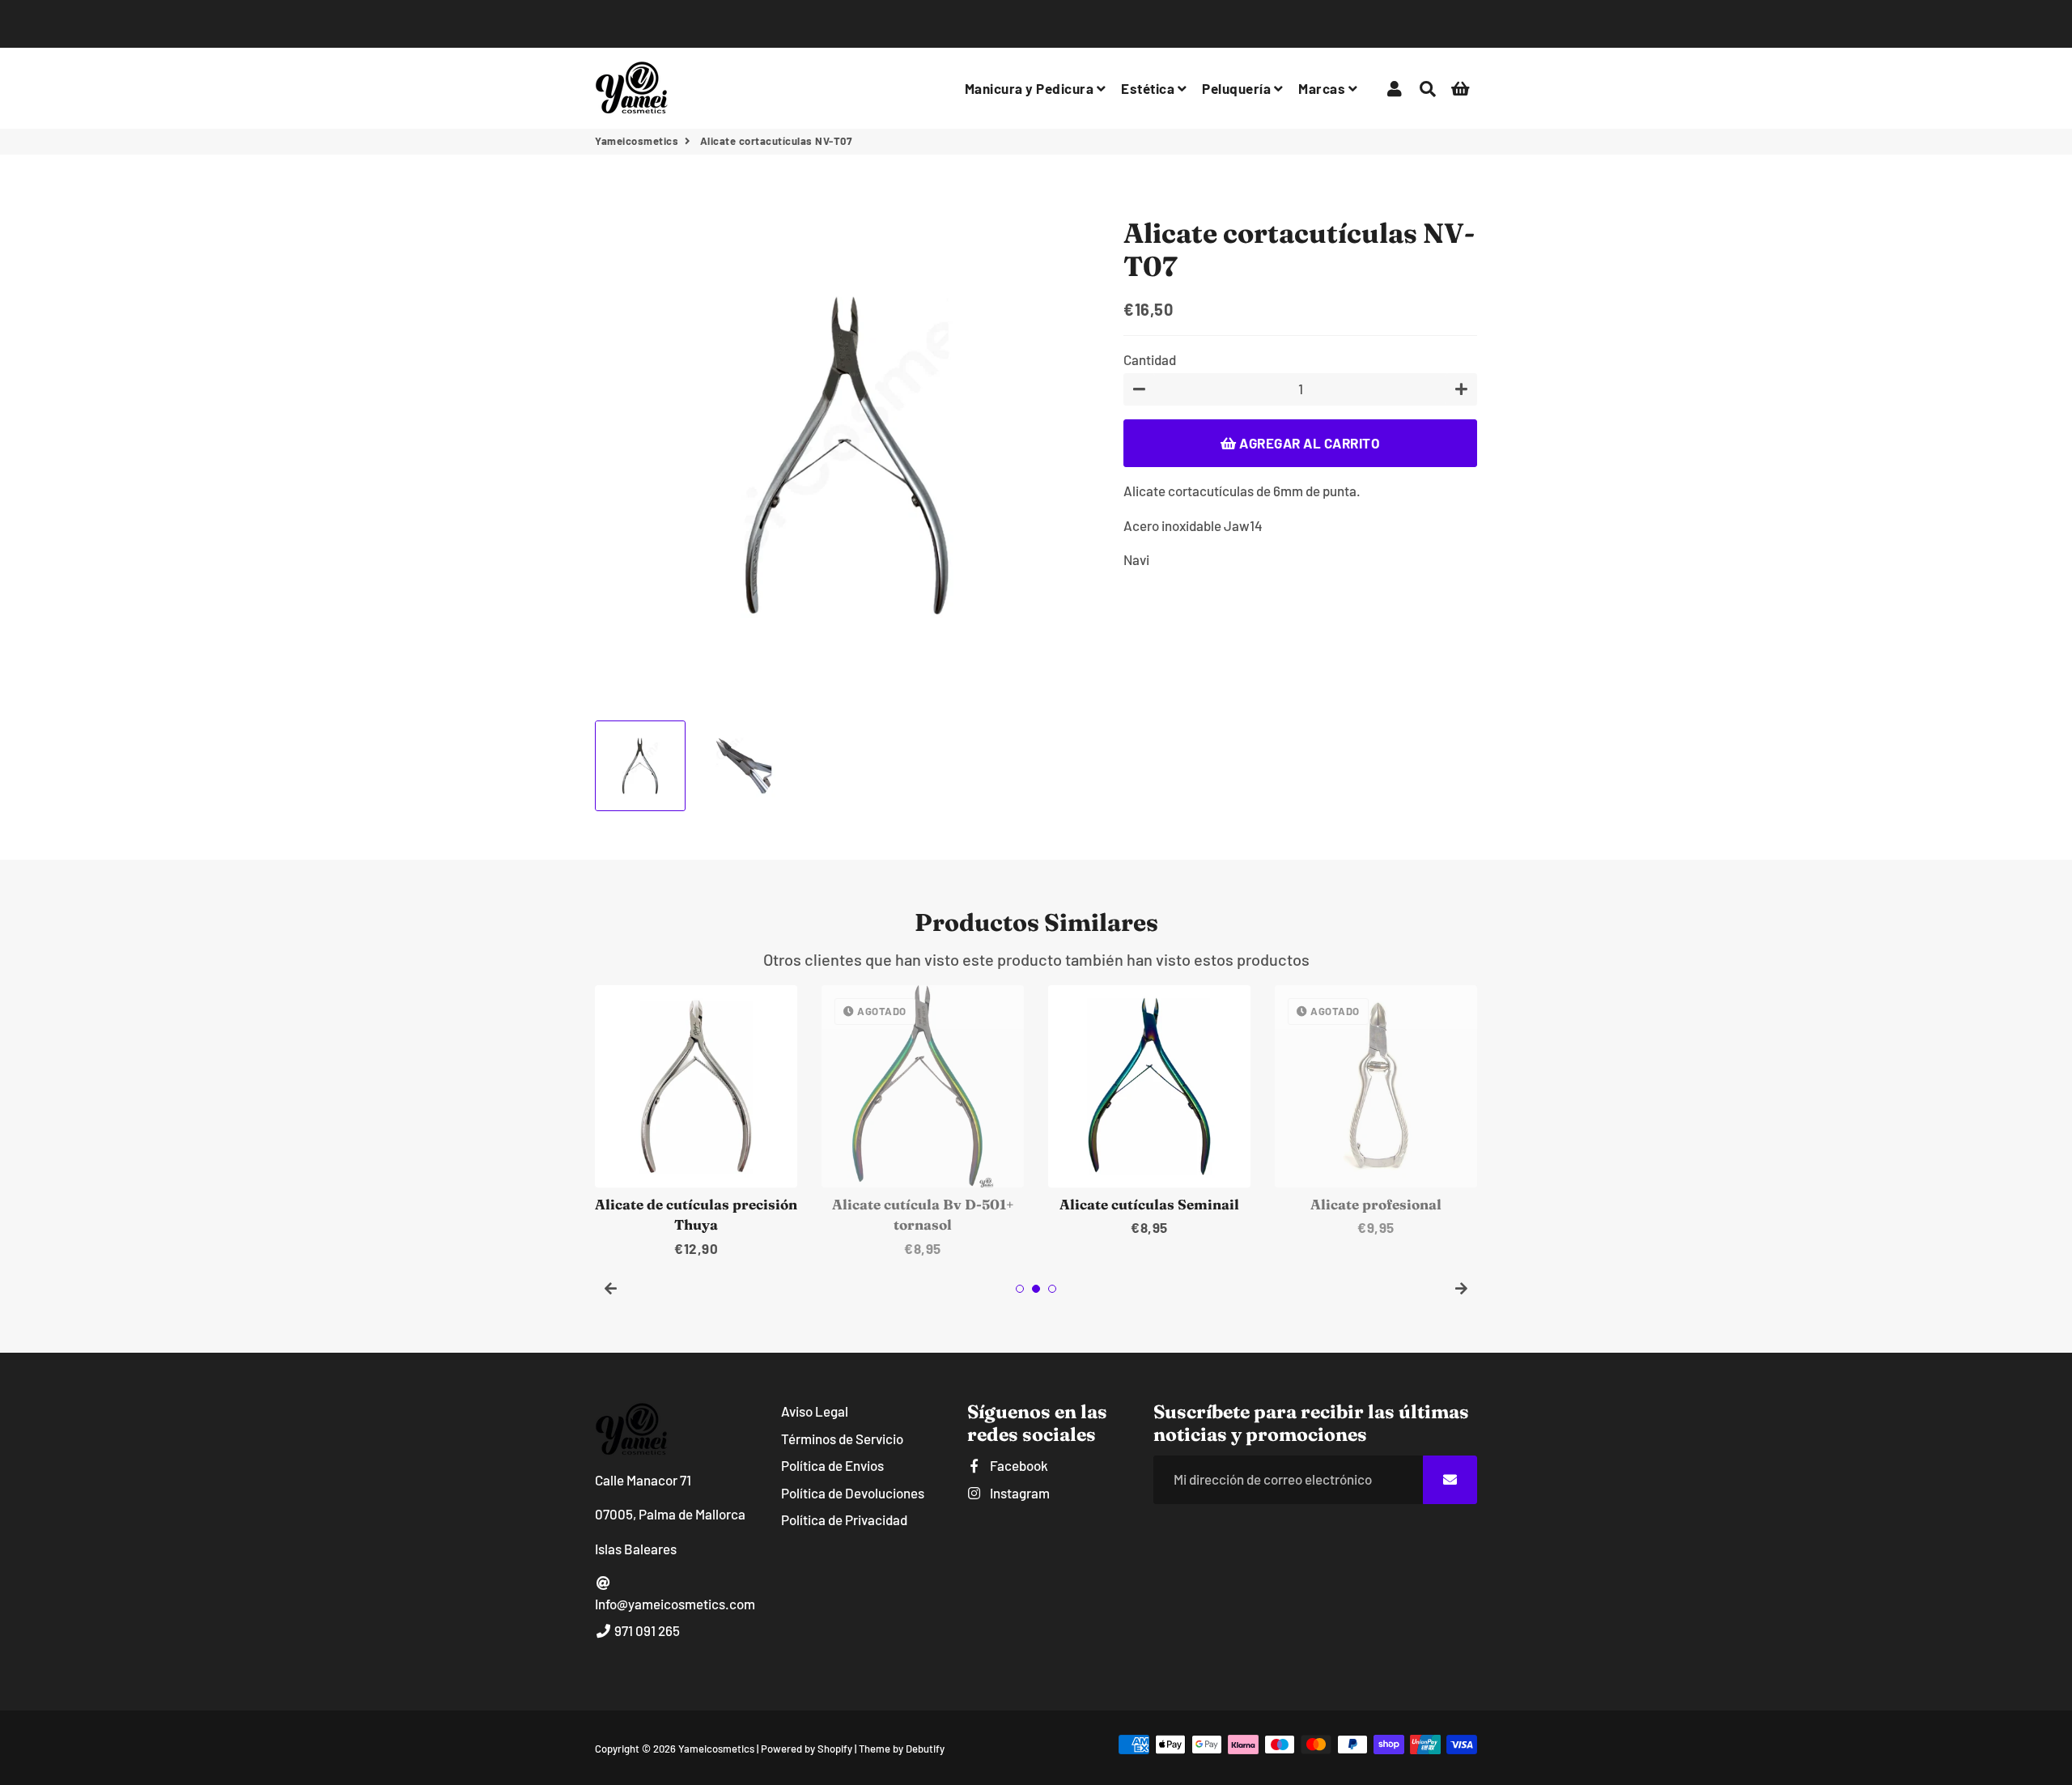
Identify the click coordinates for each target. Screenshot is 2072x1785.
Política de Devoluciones (853, 1493)
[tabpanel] (696, 1122)
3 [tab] (1052, 1289)
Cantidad (1150, 359)
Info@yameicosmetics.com (675, 1604)
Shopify (835, 1749)
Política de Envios (832, 1465)
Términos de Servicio (842, 1439)
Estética (1149, 88)
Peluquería (1238, 88)
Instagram (1019, 1493)
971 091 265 (646, 1630)
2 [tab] (1036, 1289)
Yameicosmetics (637, 141)
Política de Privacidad (844, 1519)
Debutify (925, 1749)
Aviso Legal (815, 1411)
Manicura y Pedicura (1031, 88)
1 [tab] (1020, 1289)
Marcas (1323, 88)
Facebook (1018, 1465)
